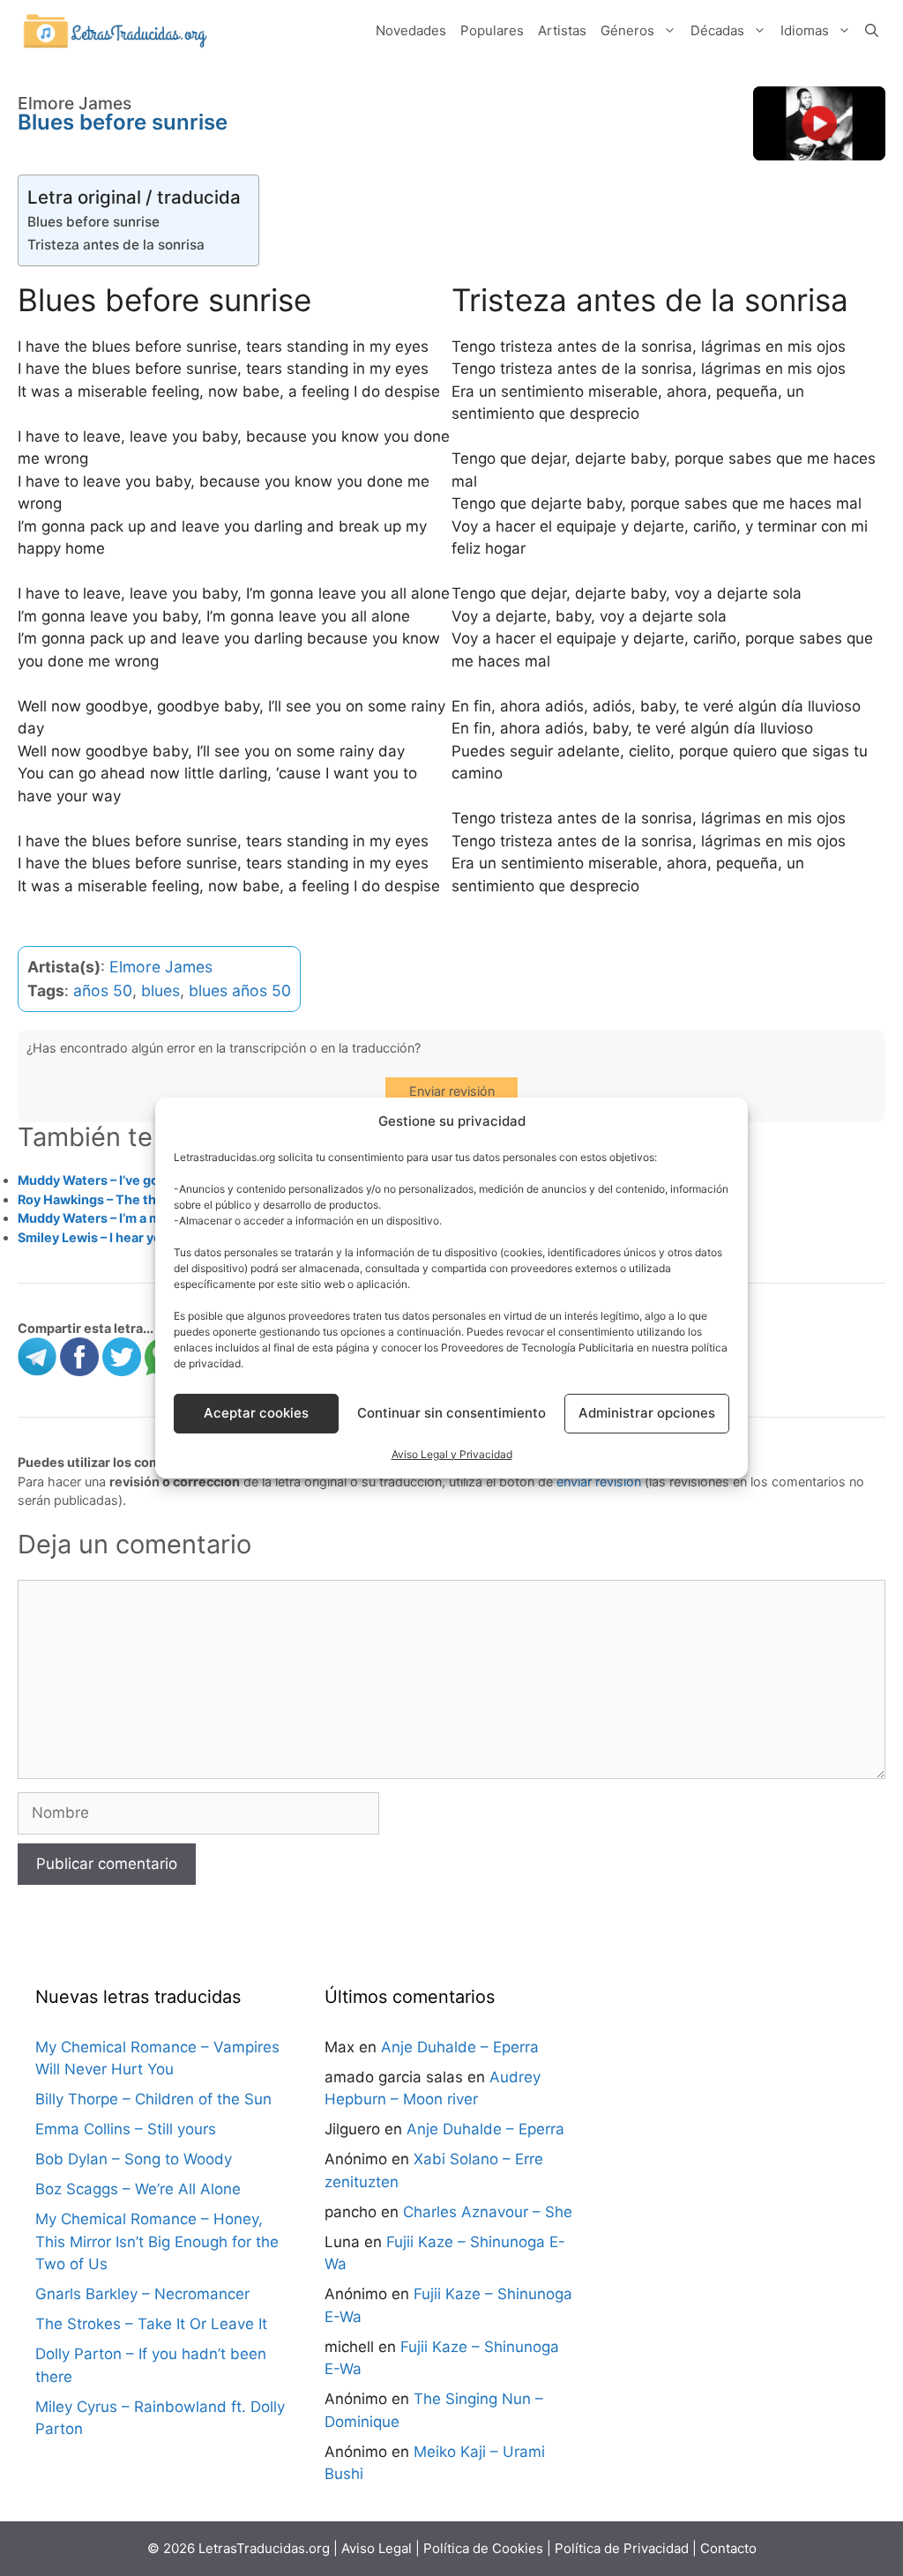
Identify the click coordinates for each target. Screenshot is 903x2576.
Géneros (627, 30)
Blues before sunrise (93, 222)
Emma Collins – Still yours (126, 2129)
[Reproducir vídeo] (819, 123)
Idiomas (805, 30)
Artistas (562, 30)
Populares (492, 30)
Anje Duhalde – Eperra (460, 2047)
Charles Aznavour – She (488, 2212)
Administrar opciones (647, 1413)
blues (160, 990)
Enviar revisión (452, 1091)
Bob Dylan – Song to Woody (134, 2159)
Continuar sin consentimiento (451, 1413)
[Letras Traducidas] (115, 30)
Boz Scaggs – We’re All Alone (138, 2189)
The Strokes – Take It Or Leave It (151, 2324)
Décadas (717, 30)
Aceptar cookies (256, 1413)
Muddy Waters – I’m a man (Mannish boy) (142, 1218)
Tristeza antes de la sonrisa (116, 245)
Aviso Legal (377, 2548)
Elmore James (161, 967)
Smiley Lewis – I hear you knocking (123, 1237)
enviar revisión (599, 1482)
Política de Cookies (483, 2548)
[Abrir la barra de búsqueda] (872, 31)
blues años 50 (240, 990)
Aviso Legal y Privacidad (452, 1454)
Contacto (728, 2548)
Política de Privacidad (622, 2548)
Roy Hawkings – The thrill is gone (119, 1199)
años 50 (103, 990)
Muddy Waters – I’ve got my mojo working (145, 1180)
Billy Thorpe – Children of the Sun (153, 2099)
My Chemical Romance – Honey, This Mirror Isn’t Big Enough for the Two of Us (157, 2241)
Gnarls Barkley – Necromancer (142, 2294)
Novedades (411, 30)
